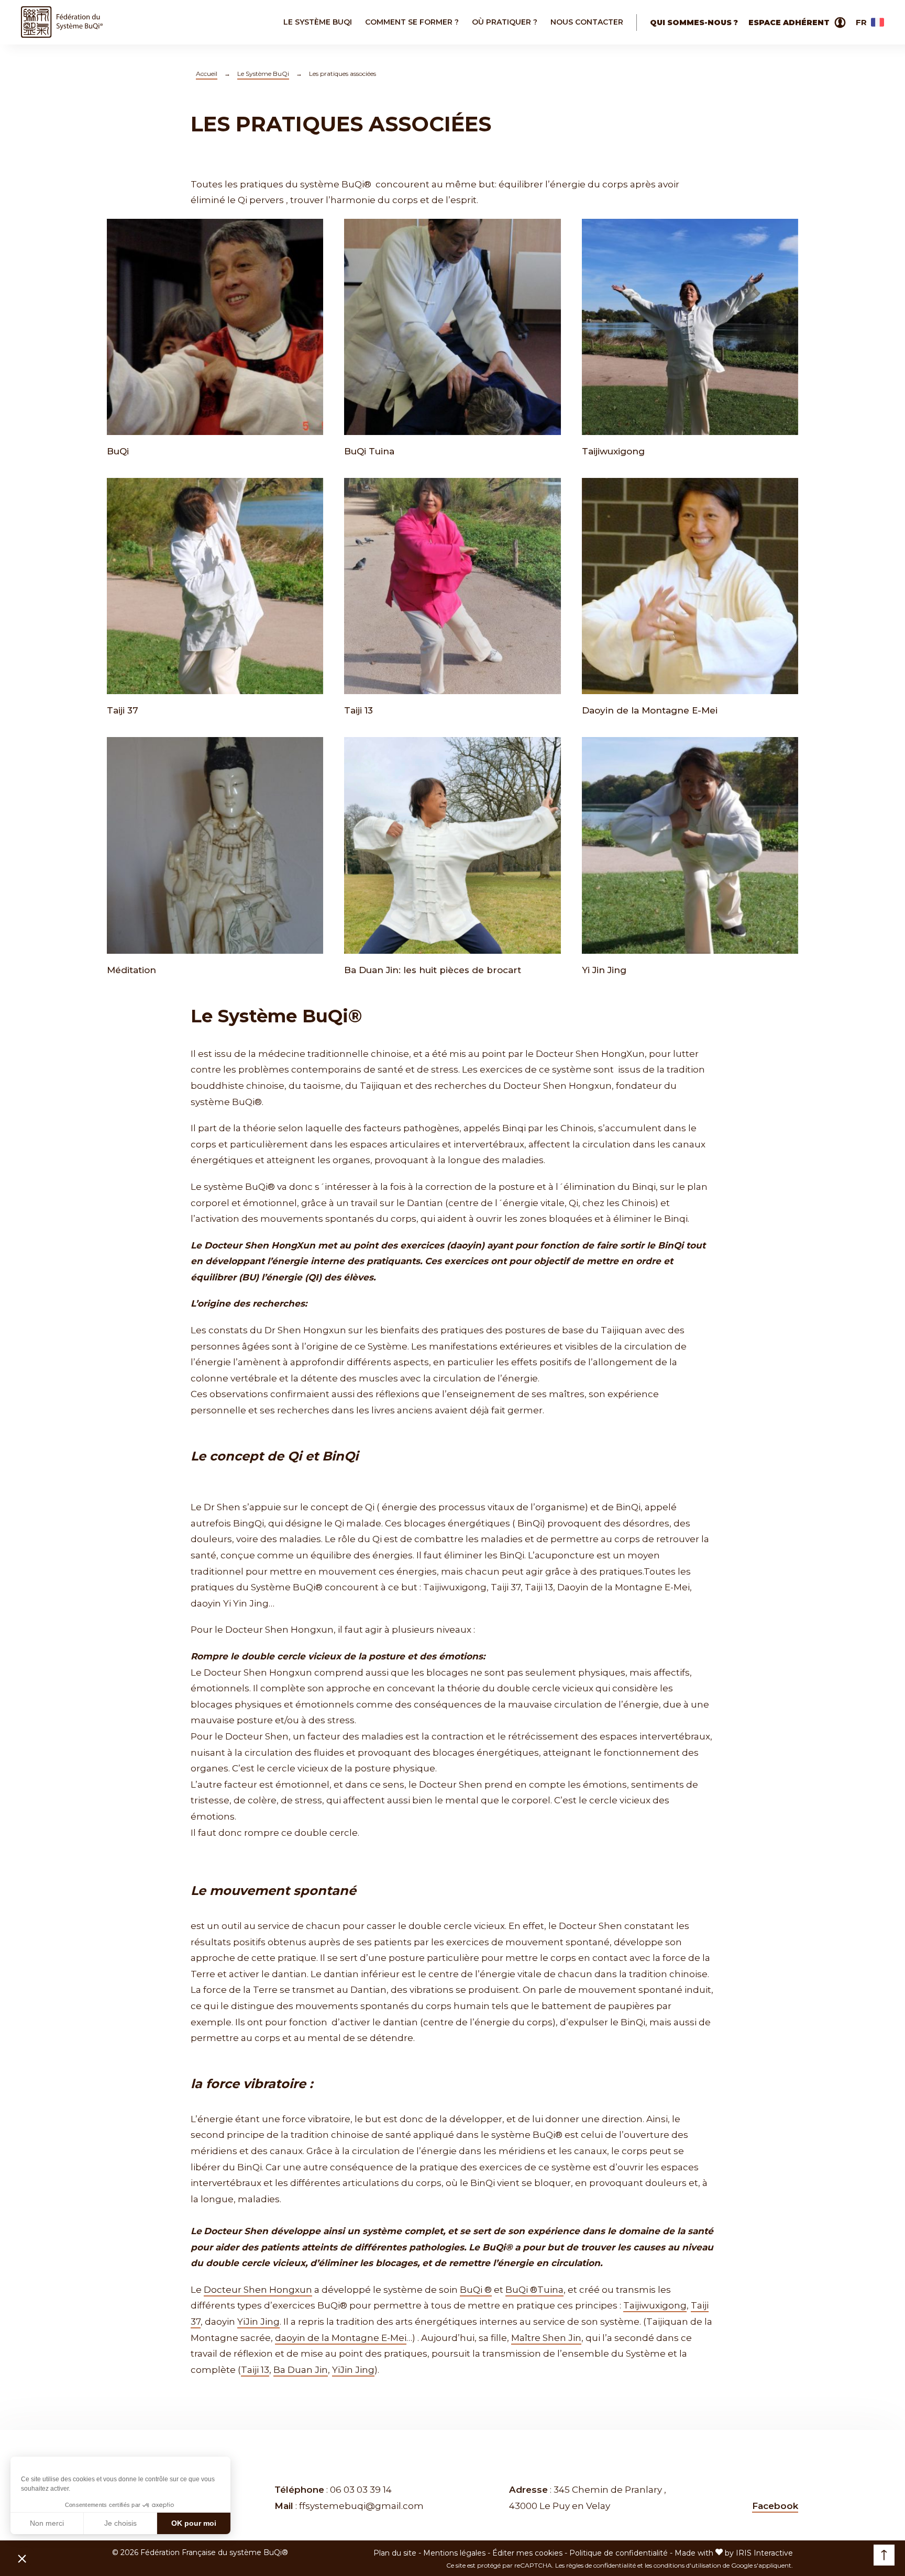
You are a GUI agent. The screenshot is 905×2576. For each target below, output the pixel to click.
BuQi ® (476, 2290)
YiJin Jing (258, 2322)
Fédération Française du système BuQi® (214, 2552)
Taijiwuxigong (613, 451)
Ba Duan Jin (301, 2370)
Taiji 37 (123, 710)
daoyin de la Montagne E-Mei (341, 2338)
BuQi (118, 451)
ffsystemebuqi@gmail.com (361, 2506)
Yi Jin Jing (604, 970)
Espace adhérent (789, 23)
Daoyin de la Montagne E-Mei (650, 710)
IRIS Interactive (764, 2553)
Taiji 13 (358, 710)
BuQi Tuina (369, 451)
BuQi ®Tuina (534, 2290)
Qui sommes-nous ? (694, 23)
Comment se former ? (412, 22)
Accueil (207, 74)
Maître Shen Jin (546, 2338)
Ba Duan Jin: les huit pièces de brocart (433, 970)
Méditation (131, 970)
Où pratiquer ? (505, 22)
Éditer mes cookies (527, 2553)
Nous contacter (587, 22)
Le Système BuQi (263, 74)
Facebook (775, 2506)
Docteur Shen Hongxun (258, 2290)
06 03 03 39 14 (361, 2490)
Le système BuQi (318, 22)
